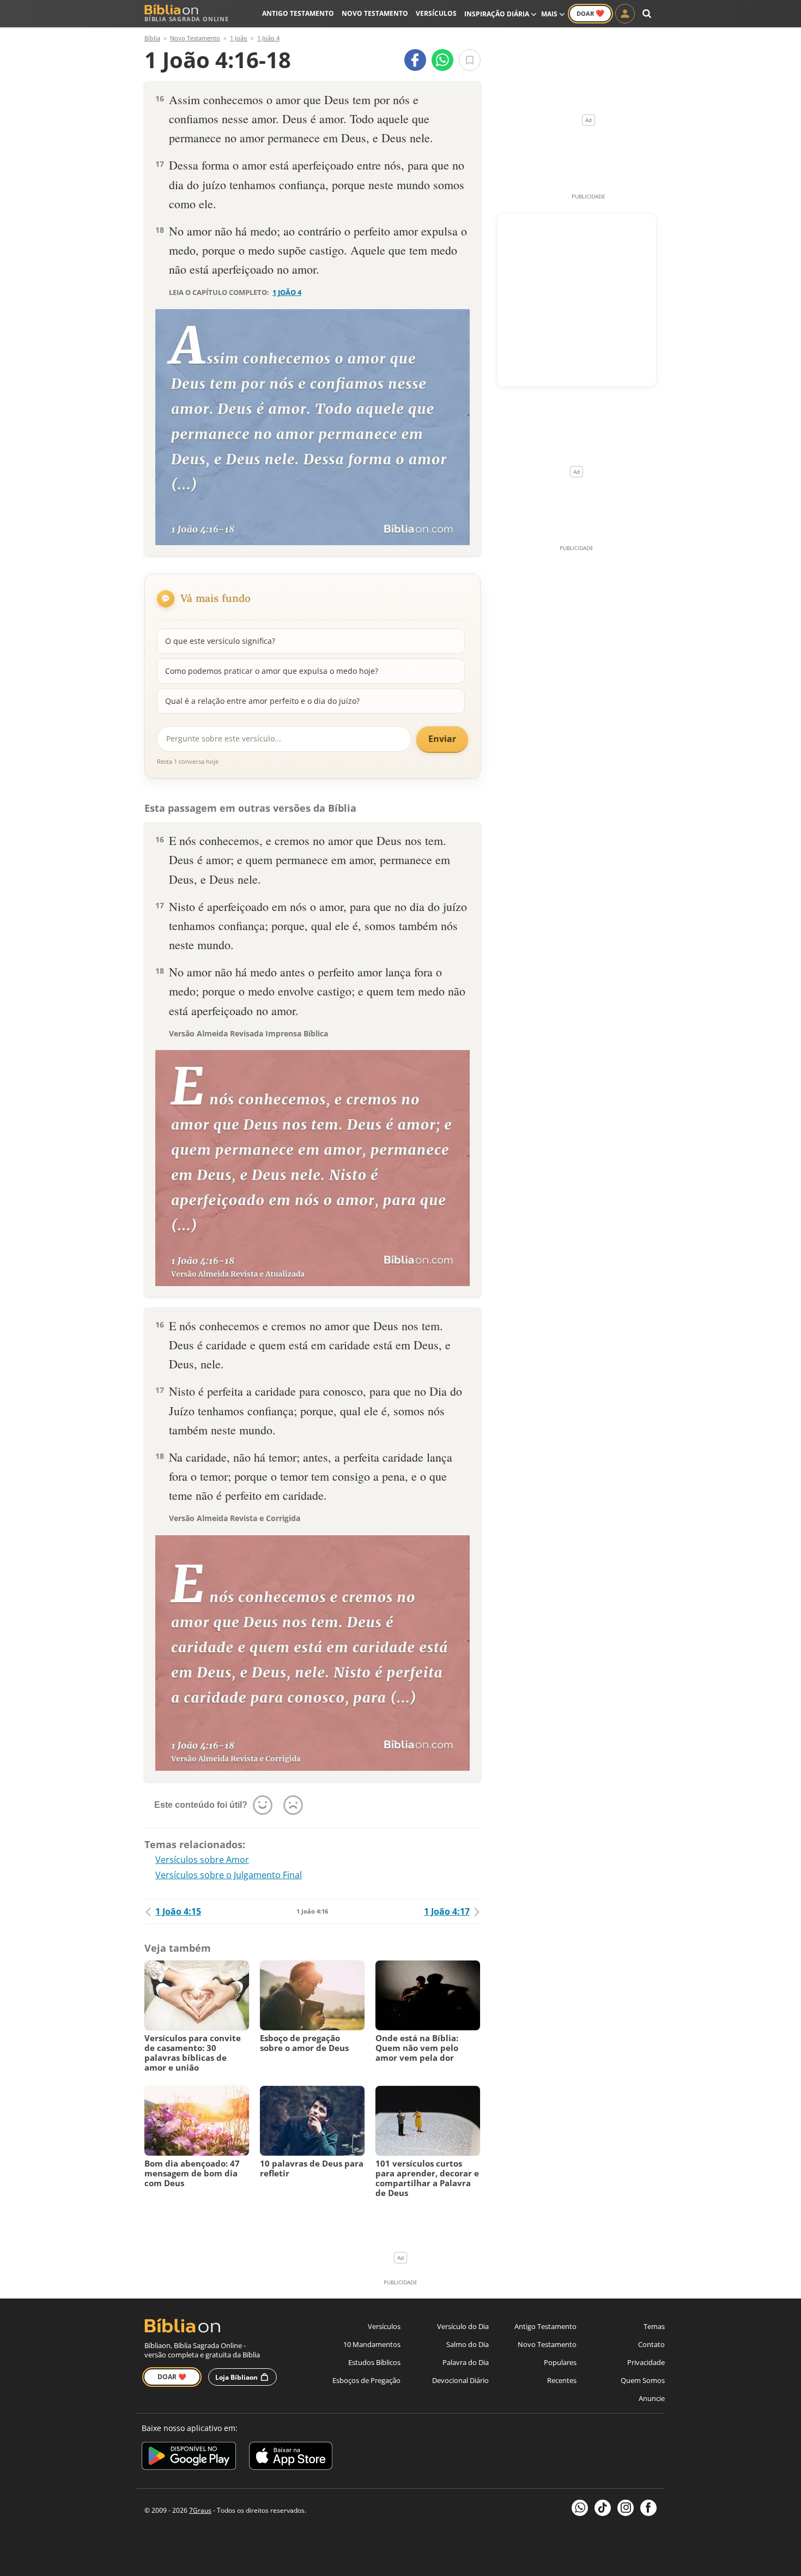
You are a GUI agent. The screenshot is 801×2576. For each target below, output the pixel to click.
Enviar (442, 739)
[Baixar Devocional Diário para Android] (189, 2457)
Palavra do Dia (466, 2362)
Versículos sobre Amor (202, 1860)
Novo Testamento (375, 13)
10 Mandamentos (372, 2344)
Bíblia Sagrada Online (187, 19)
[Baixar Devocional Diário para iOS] (291, 2457)
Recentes (562, 2380)
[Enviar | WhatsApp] (442, 60)
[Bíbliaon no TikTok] (603, 2508)
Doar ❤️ (172, 2377)
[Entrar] (625, 14)
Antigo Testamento (298, 13)
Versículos (436, 13)
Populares (560, 2362)
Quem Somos (643, 2380)
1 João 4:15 (178, 1911)
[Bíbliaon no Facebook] (648, 2508)
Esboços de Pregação (366, 2380)
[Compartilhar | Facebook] (415, 60)
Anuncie (652, 2398)
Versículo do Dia (463, 2326)
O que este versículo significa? (220, 641)
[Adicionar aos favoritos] (470, 60)
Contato (651, 2344)
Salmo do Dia (468, 2344)
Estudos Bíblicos (374, 2362)
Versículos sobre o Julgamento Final (229, 1875)
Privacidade (646, 2362)
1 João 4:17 (447, 1911)
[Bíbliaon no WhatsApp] (580, 2508)
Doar (590, 13)
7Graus (200, 2510)
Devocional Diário (460, 2380)
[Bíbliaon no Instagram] (626, 2508)
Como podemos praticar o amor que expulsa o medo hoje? (272, 671)
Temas (654, 2326)
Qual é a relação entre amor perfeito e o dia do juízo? (262, 701)
